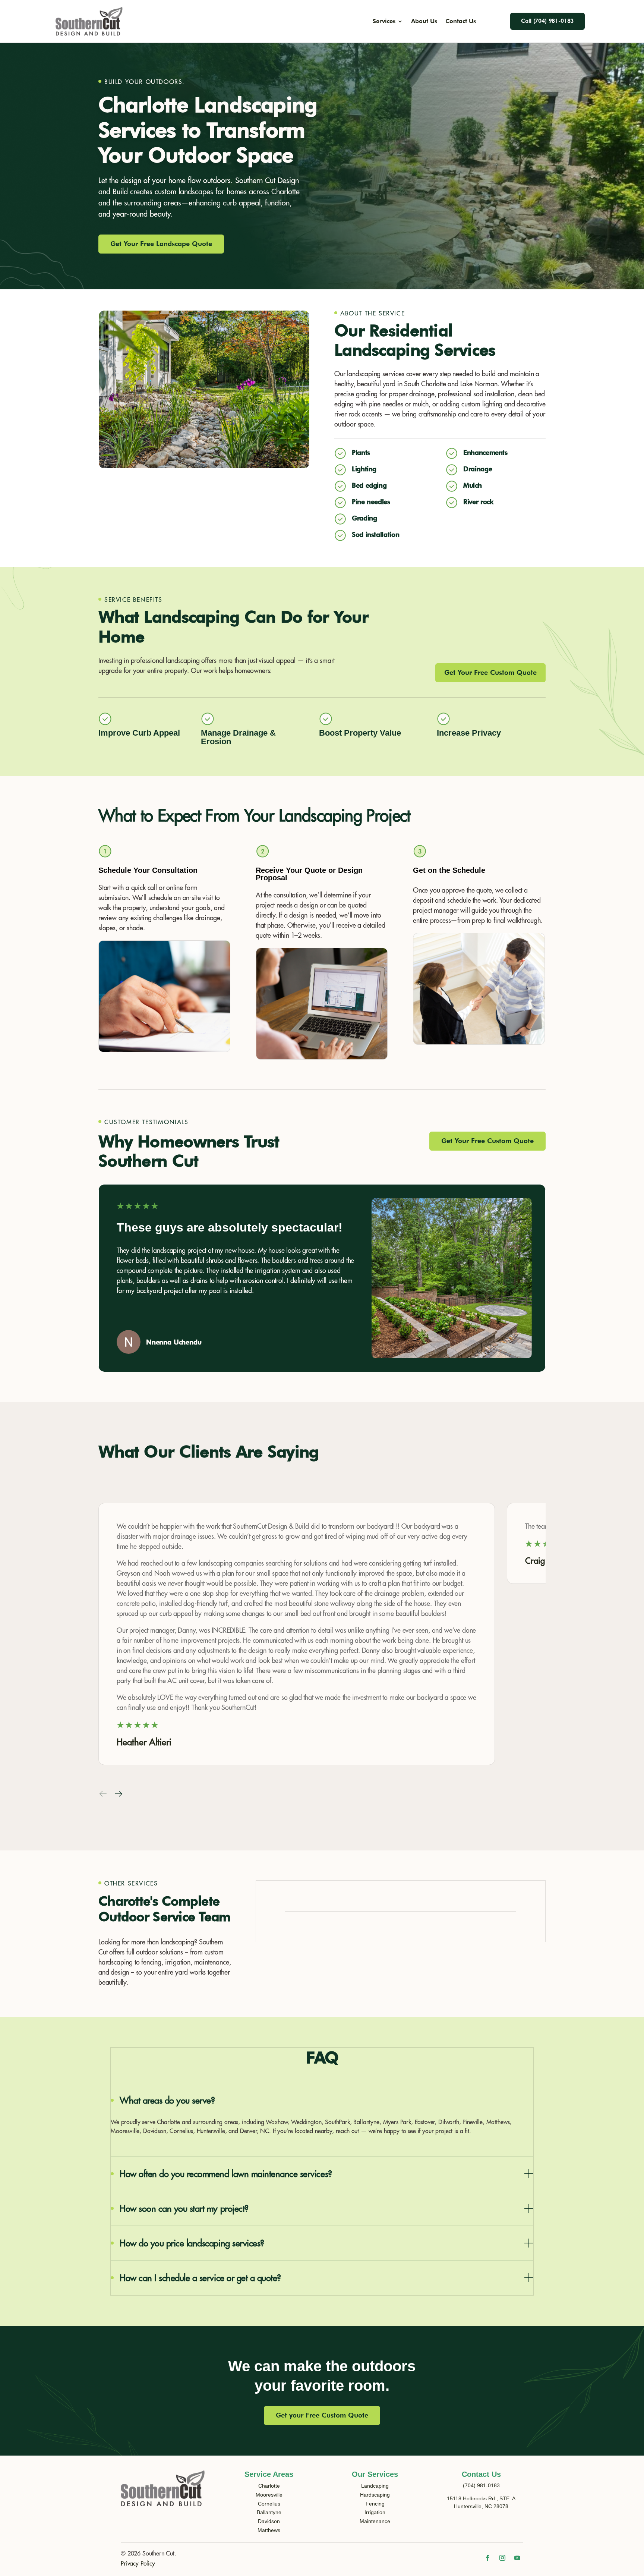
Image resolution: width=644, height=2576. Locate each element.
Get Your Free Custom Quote (490, 672)
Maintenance (375, 2521)
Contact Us (461, 22)
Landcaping (375, 2486)
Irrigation (375, 2512)
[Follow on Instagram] (502, 2558)
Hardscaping (375, 2495)
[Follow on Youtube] (517, 2558)
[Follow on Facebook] (487, 2558)
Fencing (375, 2504)
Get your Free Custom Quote (322, 2415)
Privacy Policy (138, 2564)
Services (384, 22)
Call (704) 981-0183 (547, 21)
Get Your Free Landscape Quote (161, 244)
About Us (424, 22)
